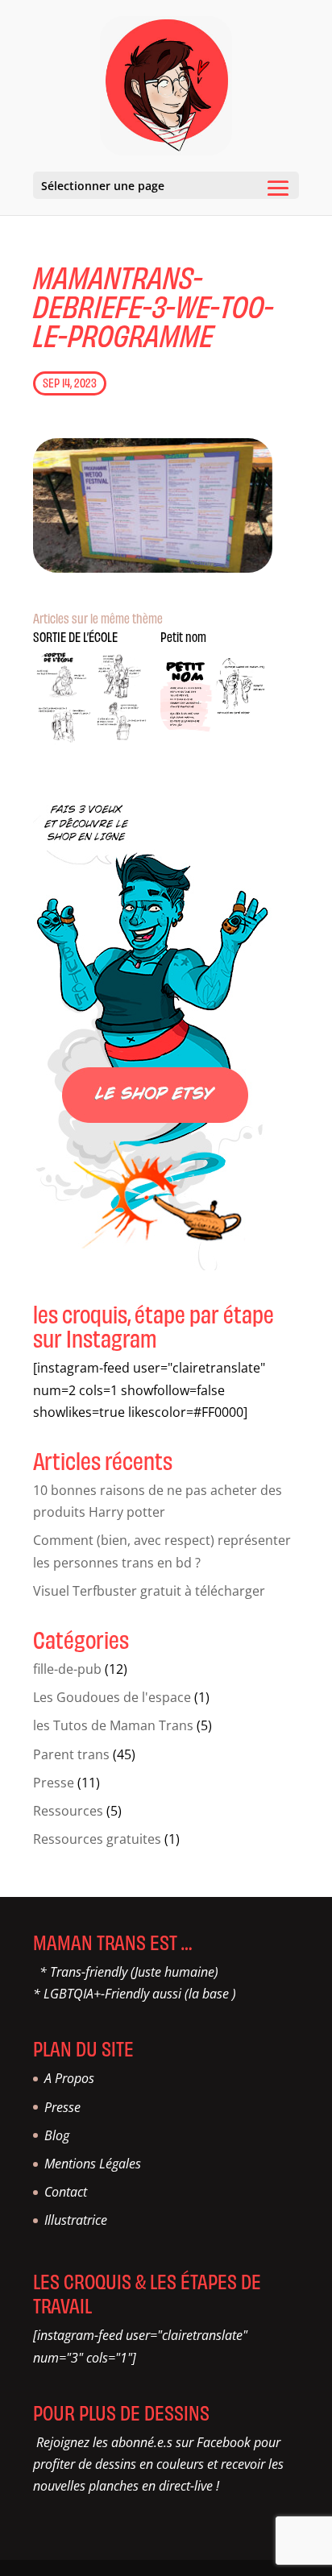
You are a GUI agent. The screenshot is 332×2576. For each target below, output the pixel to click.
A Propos (69, 2078)
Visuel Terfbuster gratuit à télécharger (149, 1591)
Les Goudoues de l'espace (112, 1697)
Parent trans (71, 1754)
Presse (54, 1783)
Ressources (68, 1811)
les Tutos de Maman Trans (113, 1725)
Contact (66, 2192)
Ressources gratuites (97, 1839)
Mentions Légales (93, 2164)
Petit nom (183, 636)
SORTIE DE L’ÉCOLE (75, 636)
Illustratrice (76, 2220)
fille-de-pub (67, 1669)
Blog (57, 2135)
